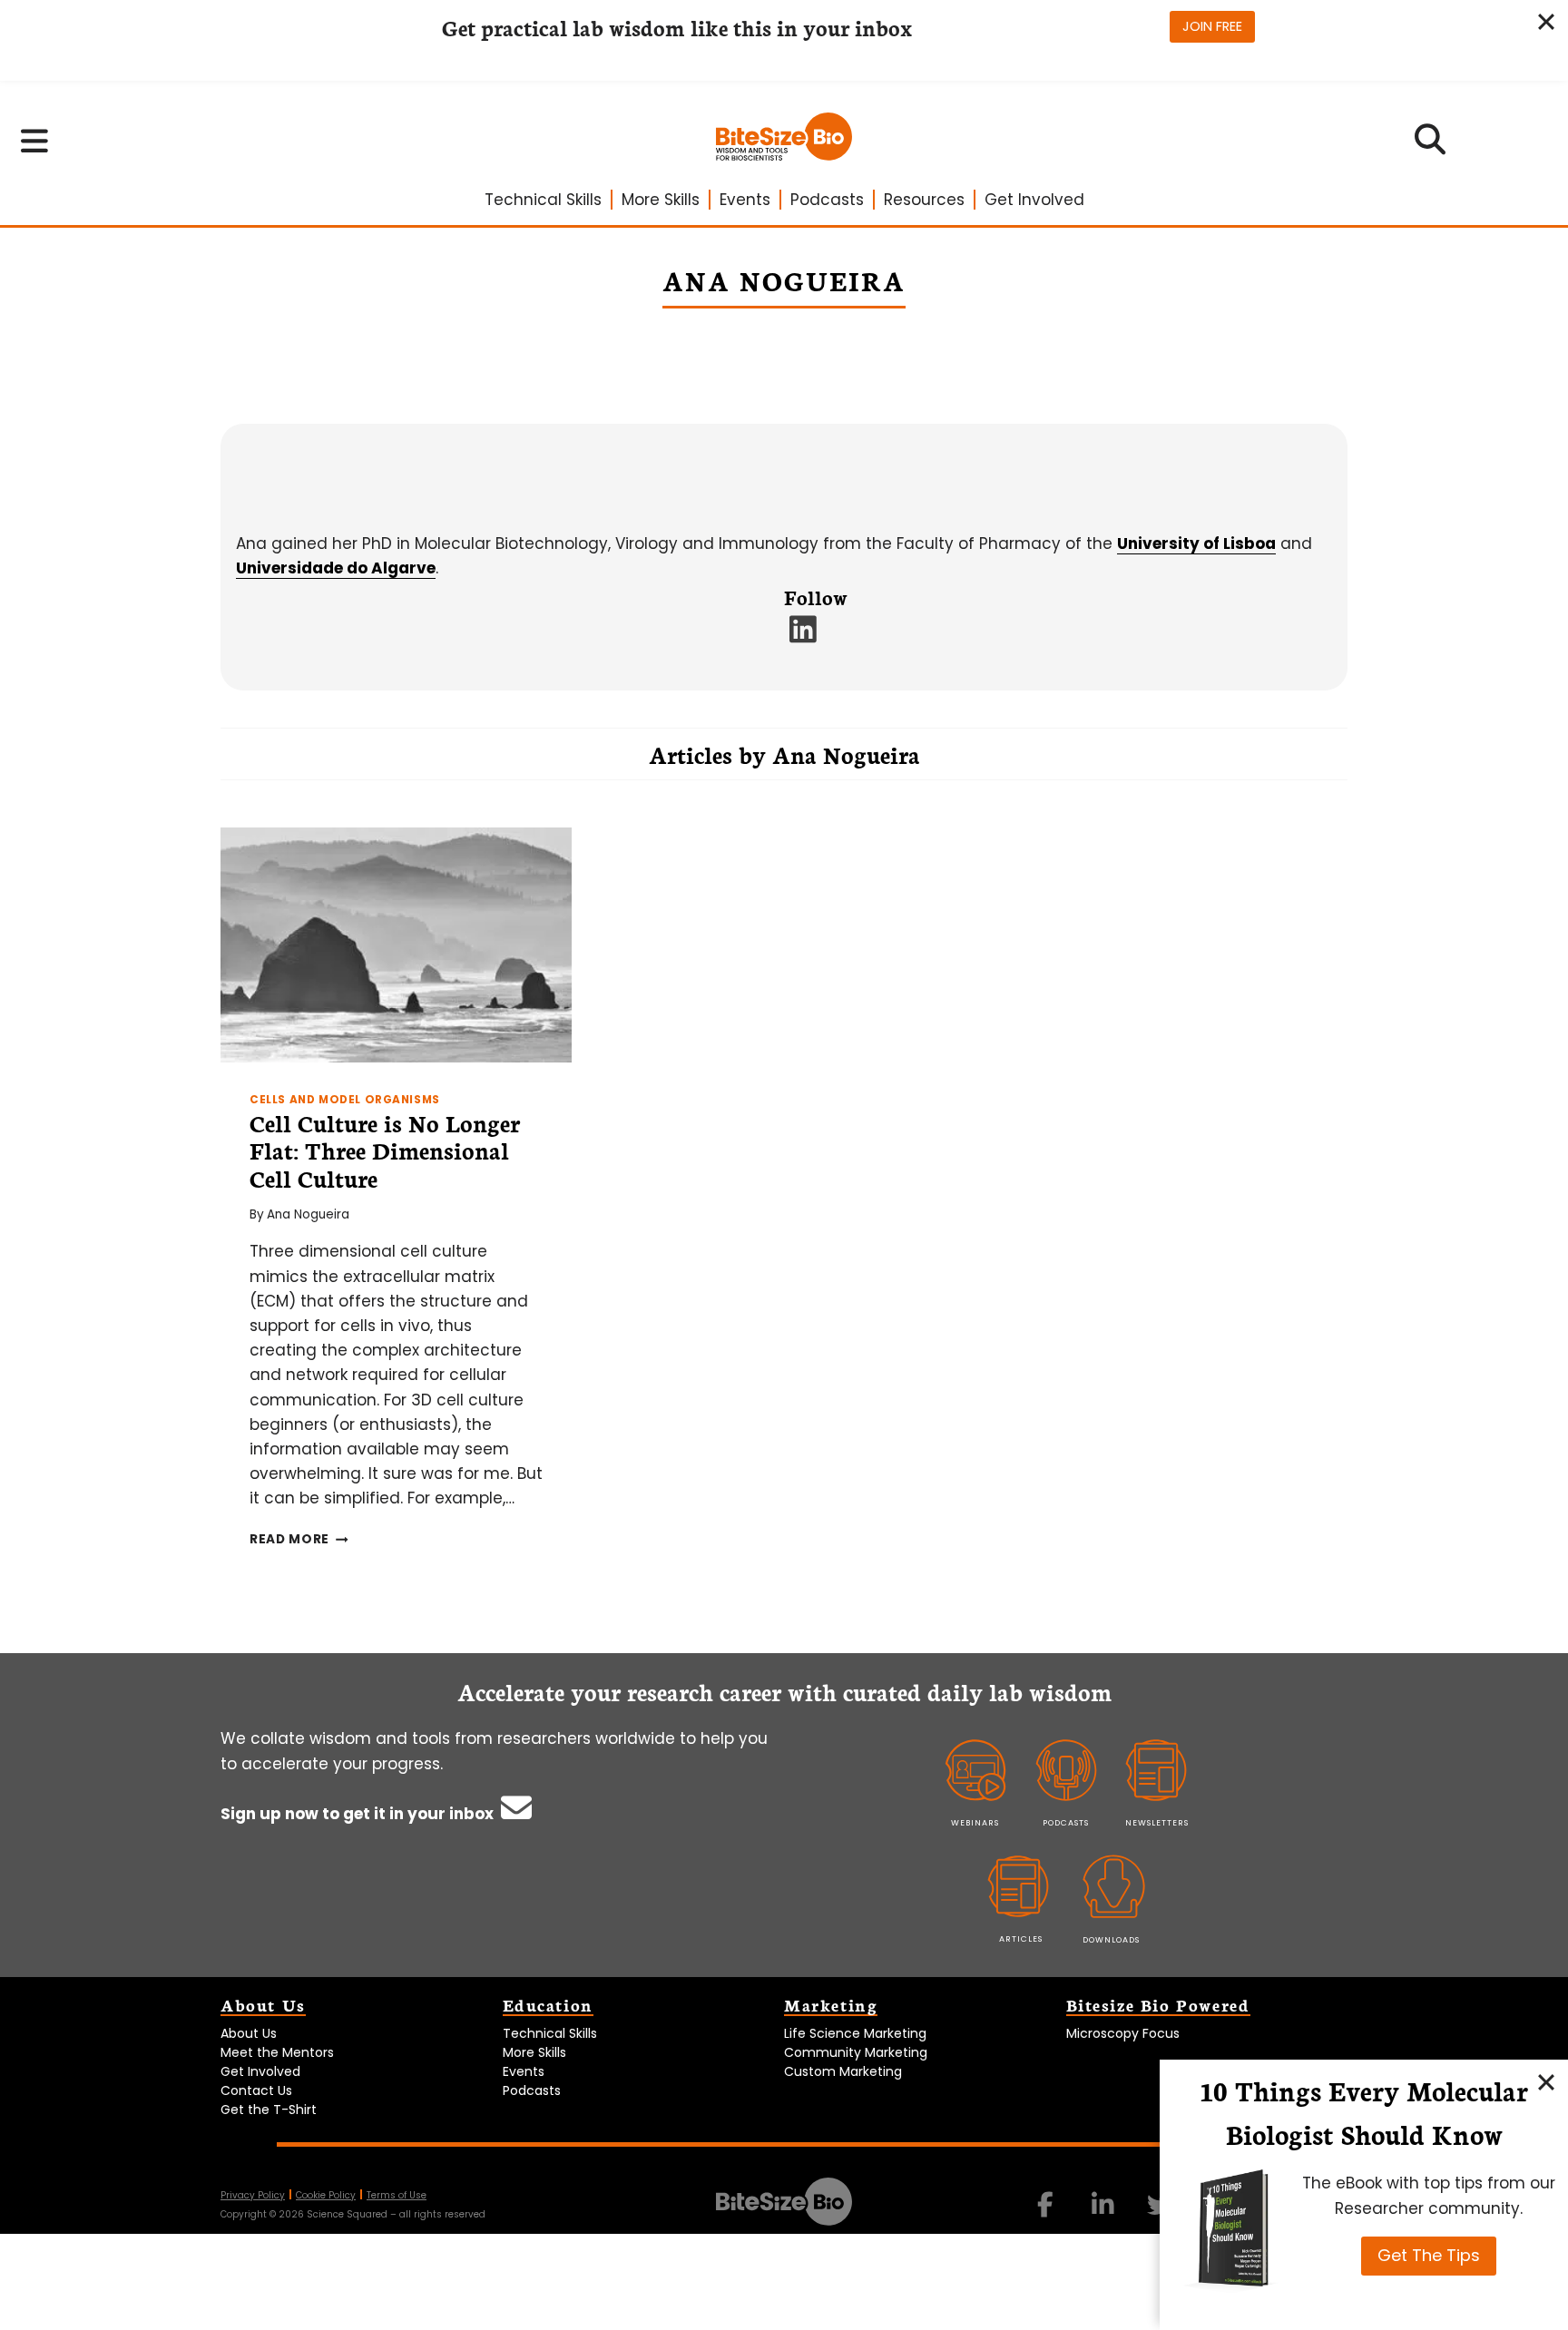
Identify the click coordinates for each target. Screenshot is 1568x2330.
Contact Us (256, 2090)
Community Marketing (856, 2052)
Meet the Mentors (277, 2052)
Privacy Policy (253, 2195)
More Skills (661, 200)
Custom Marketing (843, 2071)
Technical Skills (543, 200)
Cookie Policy (326, 2195)
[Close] (1546, 2081)
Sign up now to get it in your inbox (359, 1814)
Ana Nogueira (308, 1214)
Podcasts (827, 200)
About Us (249, 2033)
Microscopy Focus (1123, 2033)
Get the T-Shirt (269, 2110)
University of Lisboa (1196, 543)
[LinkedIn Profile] (804, 635)
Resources (924, 200)
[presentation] (396, 945)
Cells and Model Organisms (345, 1100)
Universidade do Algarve (336, 568)
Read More (299, 1539)
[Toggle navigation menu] (35, 141)
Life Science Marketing (855, 2033)
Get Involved (1034, 200)
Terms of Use (397, 2195)
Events (745, 200)
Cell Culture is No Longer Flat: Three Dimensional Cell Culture (385, 1150)
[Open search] (1431, 145)
